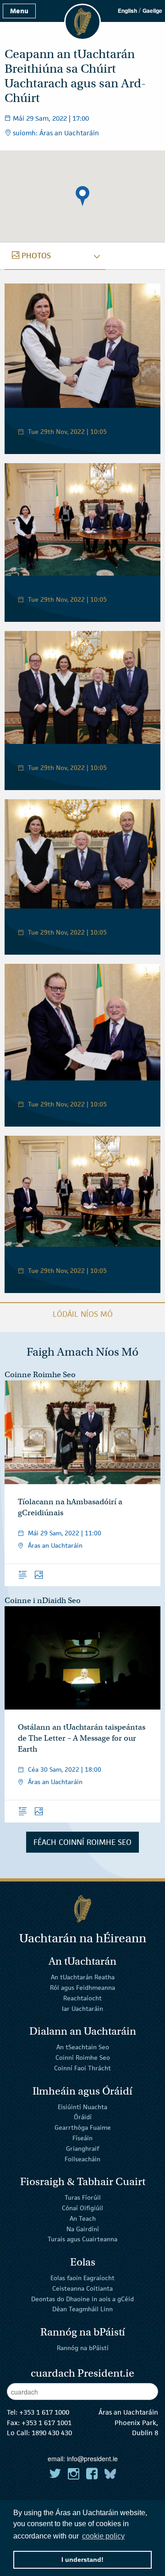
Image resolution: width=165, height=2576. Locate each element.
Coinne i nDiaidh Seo (43, 1601)
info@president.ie (92, 2458)
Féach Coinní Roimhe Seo (82, 1842)
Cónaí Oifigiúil (82, 2208)
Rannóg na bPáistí (83, 2348)
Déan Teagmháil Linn (82, 2309)
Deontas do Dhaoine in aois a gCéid (82, 2298)
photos (36, 256)
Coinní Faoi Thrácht (82, 2068)
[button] (82, 196)
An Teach (83, 2218)
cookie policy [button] (103, 2536)
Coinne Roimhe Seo (40, 1375)
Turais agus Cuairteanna (82, 2239)
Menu (19, 11)
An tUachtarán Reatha (83, 1977)
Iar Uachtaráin (82, 2009)
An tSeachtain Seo (83, 2047)
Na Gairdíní (83, 2229)
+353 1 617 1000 (44, 2412)
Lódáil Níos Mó (83, 1314)
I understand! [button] (82, 2560)
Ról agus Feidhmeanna (82, 1988)
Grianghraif (82, 2148)
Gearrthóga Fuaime (83, 2127)
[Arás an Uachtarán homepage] (82, 1909)
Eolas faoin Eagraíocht (82, 2278)
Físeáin (82, 2138)
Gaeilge (152, 11)
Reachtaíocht (82, 1998)
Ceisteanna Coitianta (82, 2288)
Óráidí (83, 2117)
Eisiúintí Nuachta (82, 2106)
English (127, 11)
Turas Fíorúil (83, 2197)
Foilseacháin (82, 2159)
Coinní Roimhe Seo (83, 2058)
